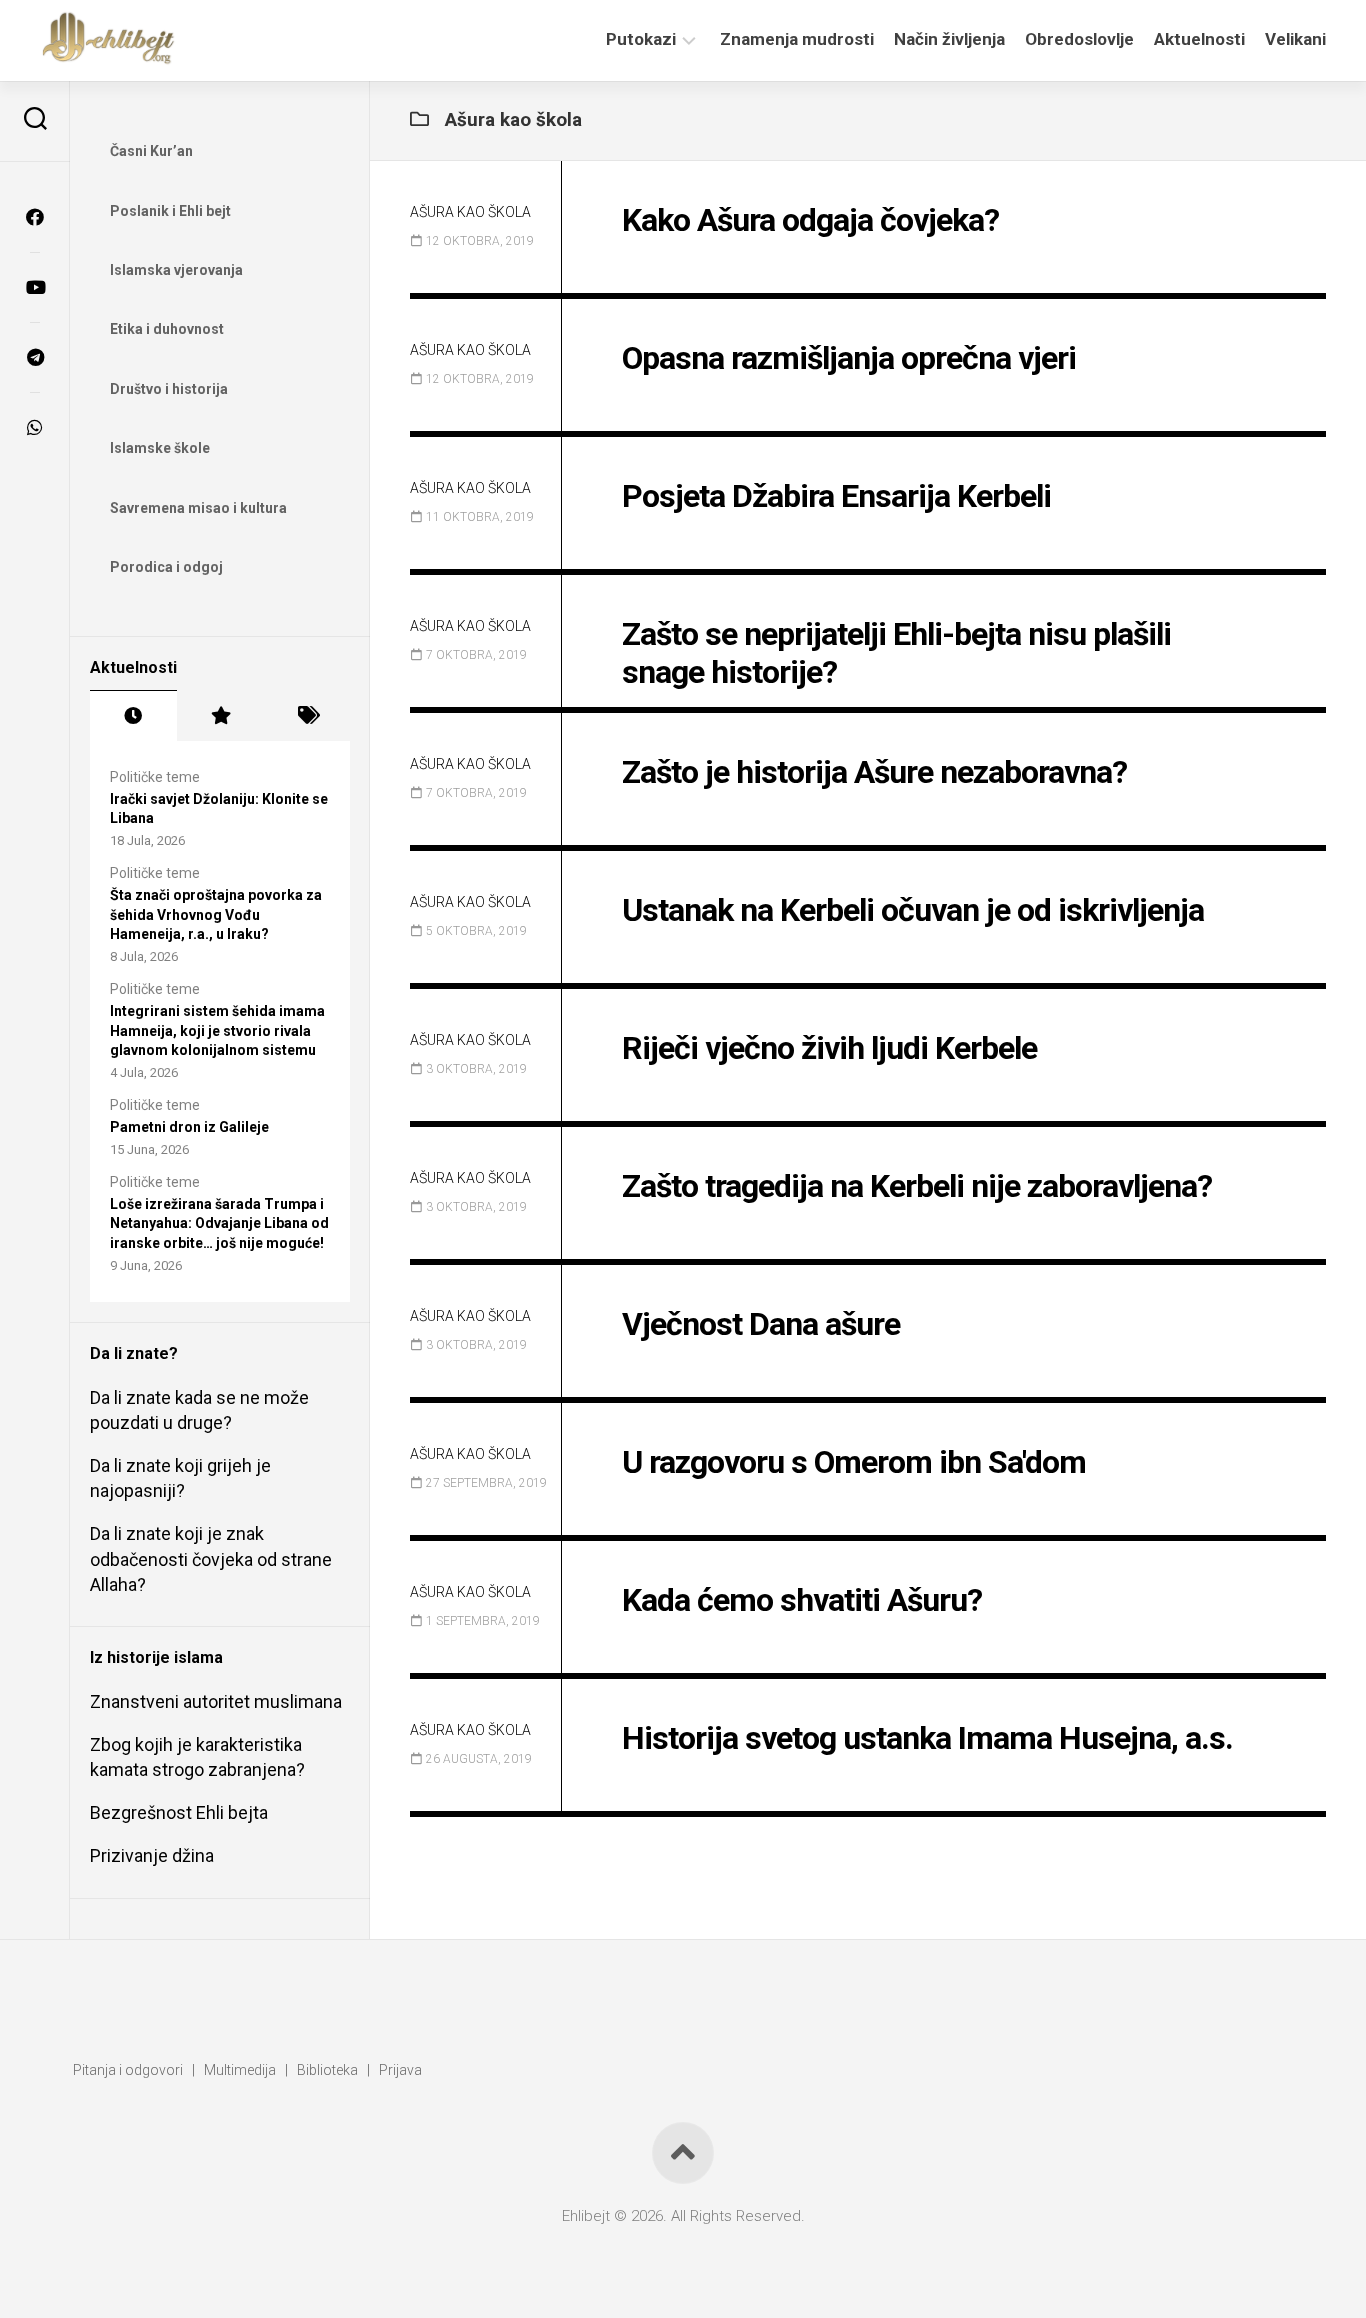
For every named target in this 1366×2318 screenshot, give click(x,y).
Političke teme (155, 777)
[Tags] (306, 716)
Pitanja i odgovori (128, 2070)
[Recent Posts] (133, 716)
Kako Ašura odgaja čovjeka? (810, 220)
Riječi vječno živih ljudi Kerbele (829, 1048)
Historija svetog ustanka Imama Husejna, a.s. (927, 1738)
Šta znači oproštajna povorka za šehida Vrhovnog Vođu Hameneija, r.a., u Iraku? (216, 914)
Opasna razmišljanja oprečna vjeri (849, 358)
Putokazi (641, 39)
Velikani (1295, 39)
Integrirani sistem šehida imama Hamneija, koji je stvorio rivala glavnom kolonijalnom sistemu (217, 1030)
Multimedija (240, 2070)
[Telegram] (35, 357)
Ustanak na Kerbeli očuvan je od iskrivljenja (913, 910)
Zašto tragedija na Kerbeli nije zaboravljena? (917, 1186)
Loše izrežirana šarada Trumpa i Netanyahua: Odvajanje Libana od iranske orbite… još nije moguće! (219, 1223)
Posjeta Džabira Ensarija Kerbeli (836, 496)
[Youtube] (35, 287)
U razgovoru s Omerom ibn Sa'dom (854, 1462)
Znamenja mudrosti (797, 39)
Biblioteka (327, 2070)
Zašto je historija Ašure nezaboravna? (874, 772)
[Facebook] (35, 217)
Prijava (400, 2070)
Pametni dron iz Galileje (189, 1127)
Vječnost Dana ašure (761, 1324)
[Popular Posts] (220, 716)
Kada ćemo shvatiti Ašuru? (802, 1600)
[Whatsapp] (35, 427)
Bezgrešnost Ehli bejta (179, 1812)
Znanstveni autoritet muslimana (216, 1701)
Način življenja (949, 39)
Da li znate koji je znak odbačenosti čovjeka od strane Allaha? (211, 1558)
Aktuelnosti (1199, 39)
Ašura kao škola (470, 212)
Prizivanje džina (152, 1855)
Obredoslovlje (1079, 39)
